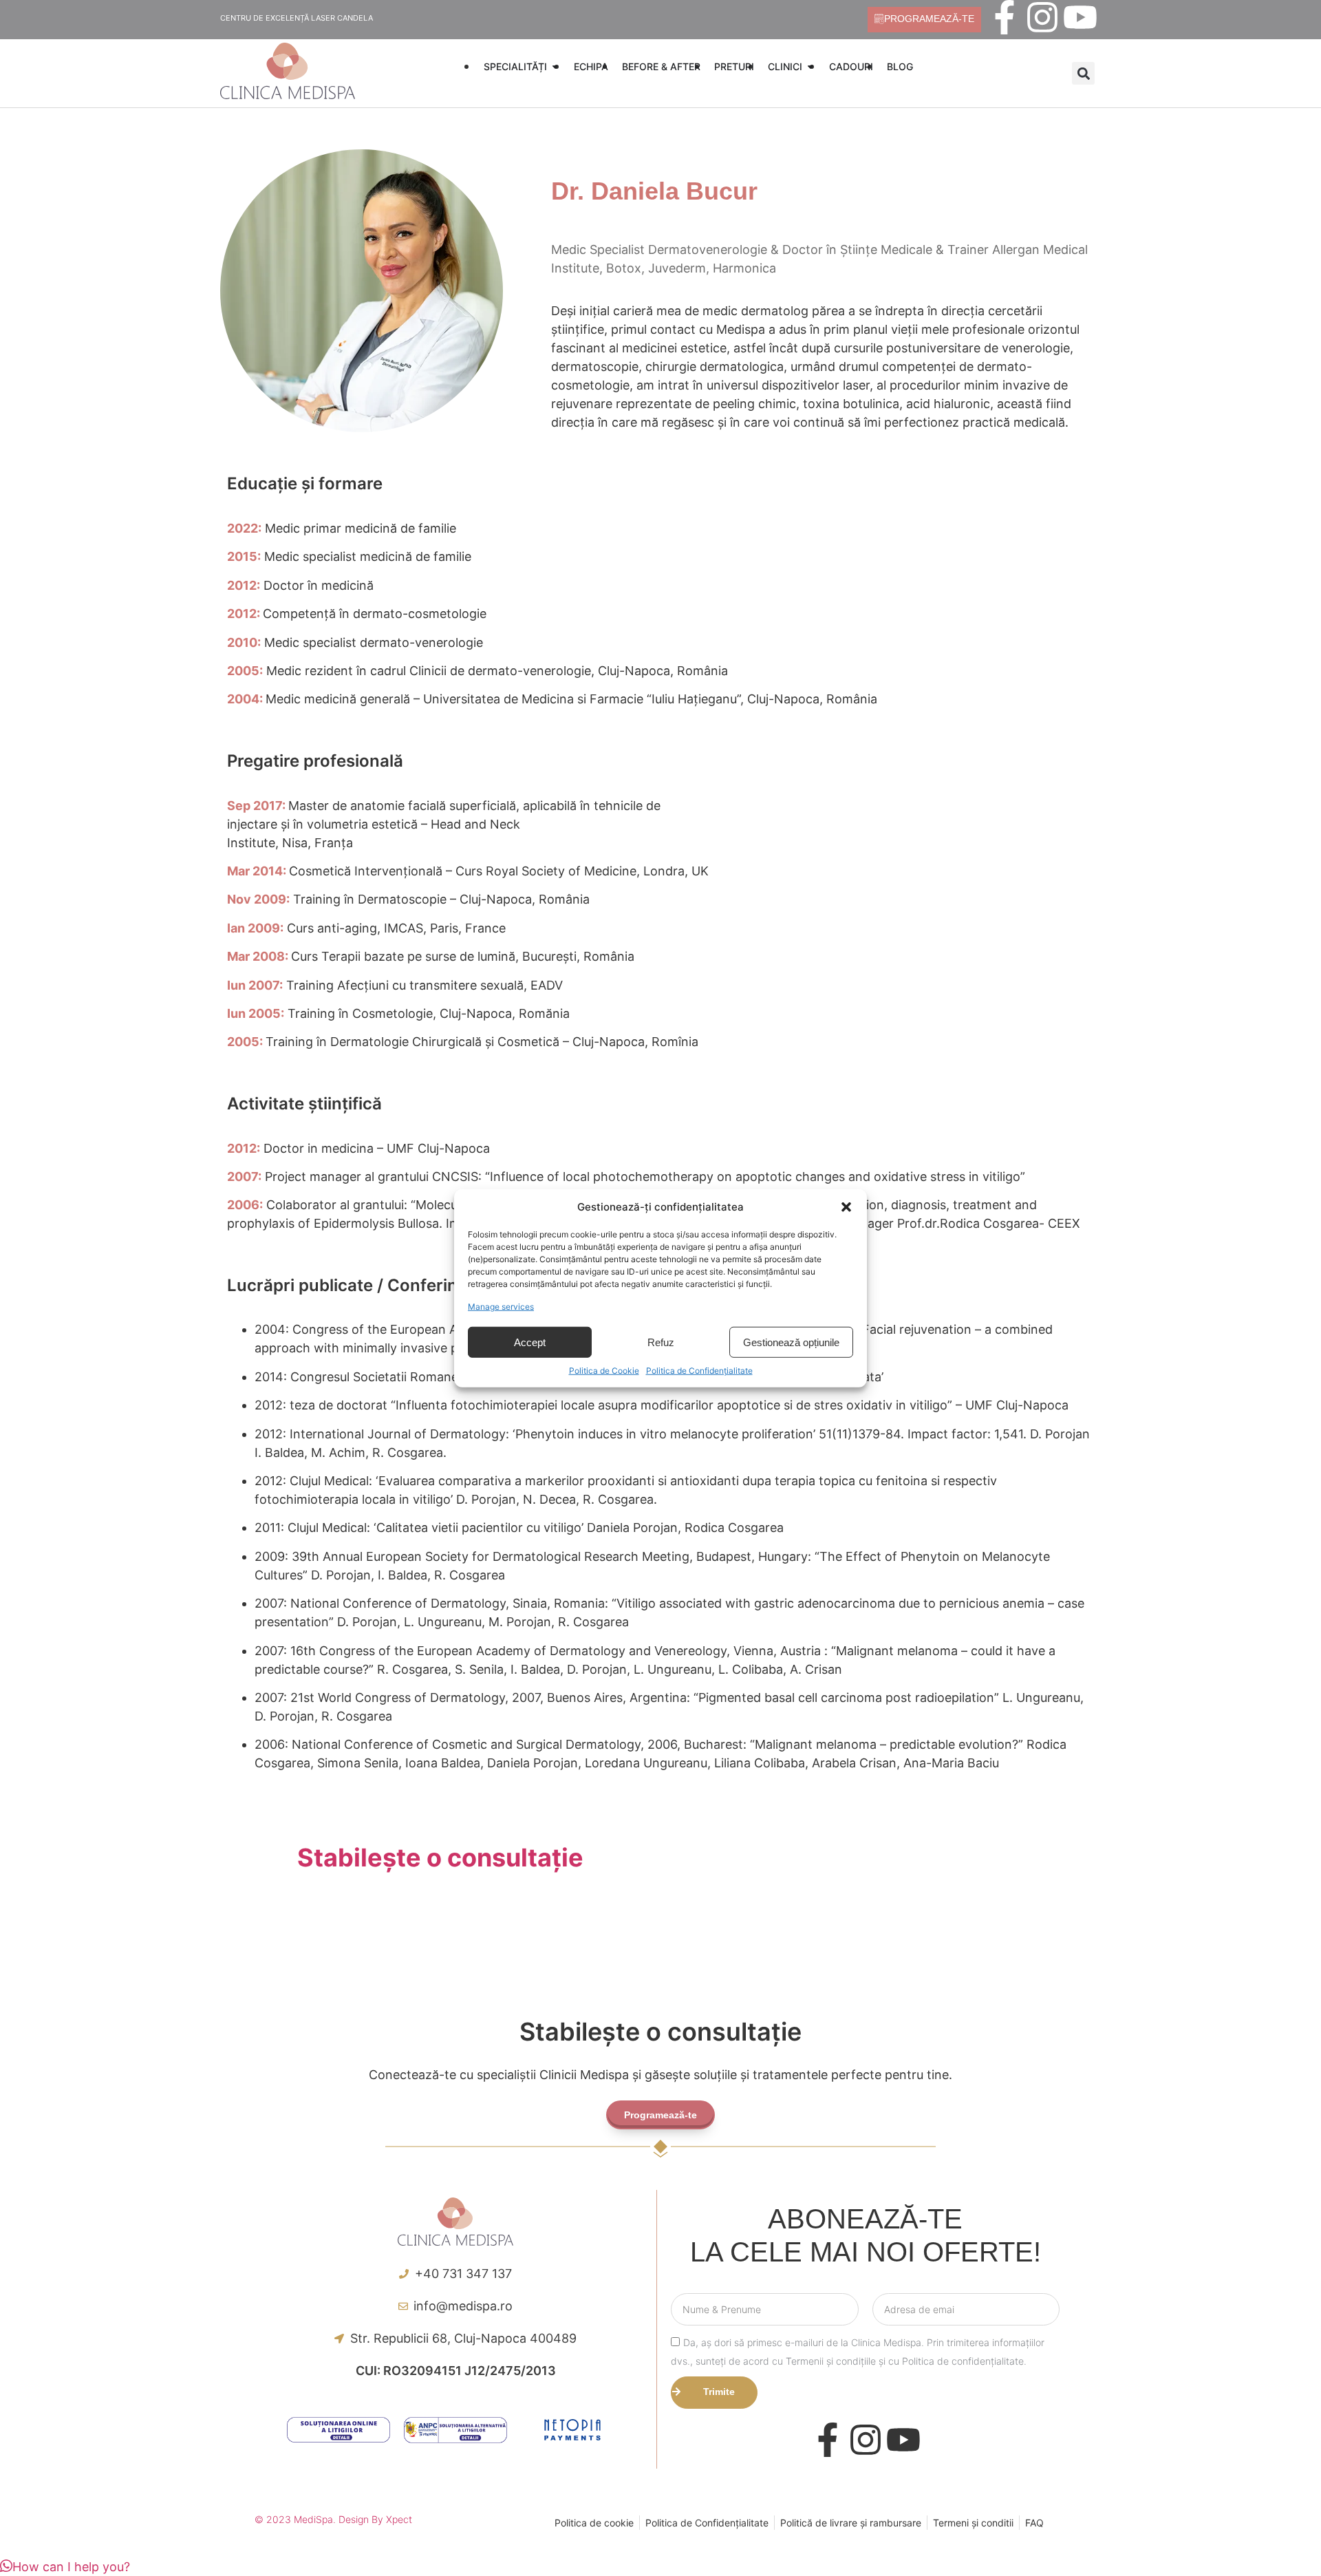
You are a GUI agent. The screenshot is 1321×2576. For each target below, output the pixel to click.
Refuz (661, 1342)
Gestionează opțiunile (791, 1342)
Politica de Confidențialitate (699, 1371)
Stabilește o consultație (440, 1858)
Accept (530, 1342)
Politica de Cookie (604, 1371)
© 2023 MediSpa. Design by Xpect (333, 2519)
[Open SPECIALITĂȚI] (555, 66)
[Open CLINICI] (810, 66)
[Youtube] (1080, 17)
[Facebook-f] (1005, 17)
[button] (846, 1207)
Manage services (501, 1307)
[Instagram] (1042, 17)
